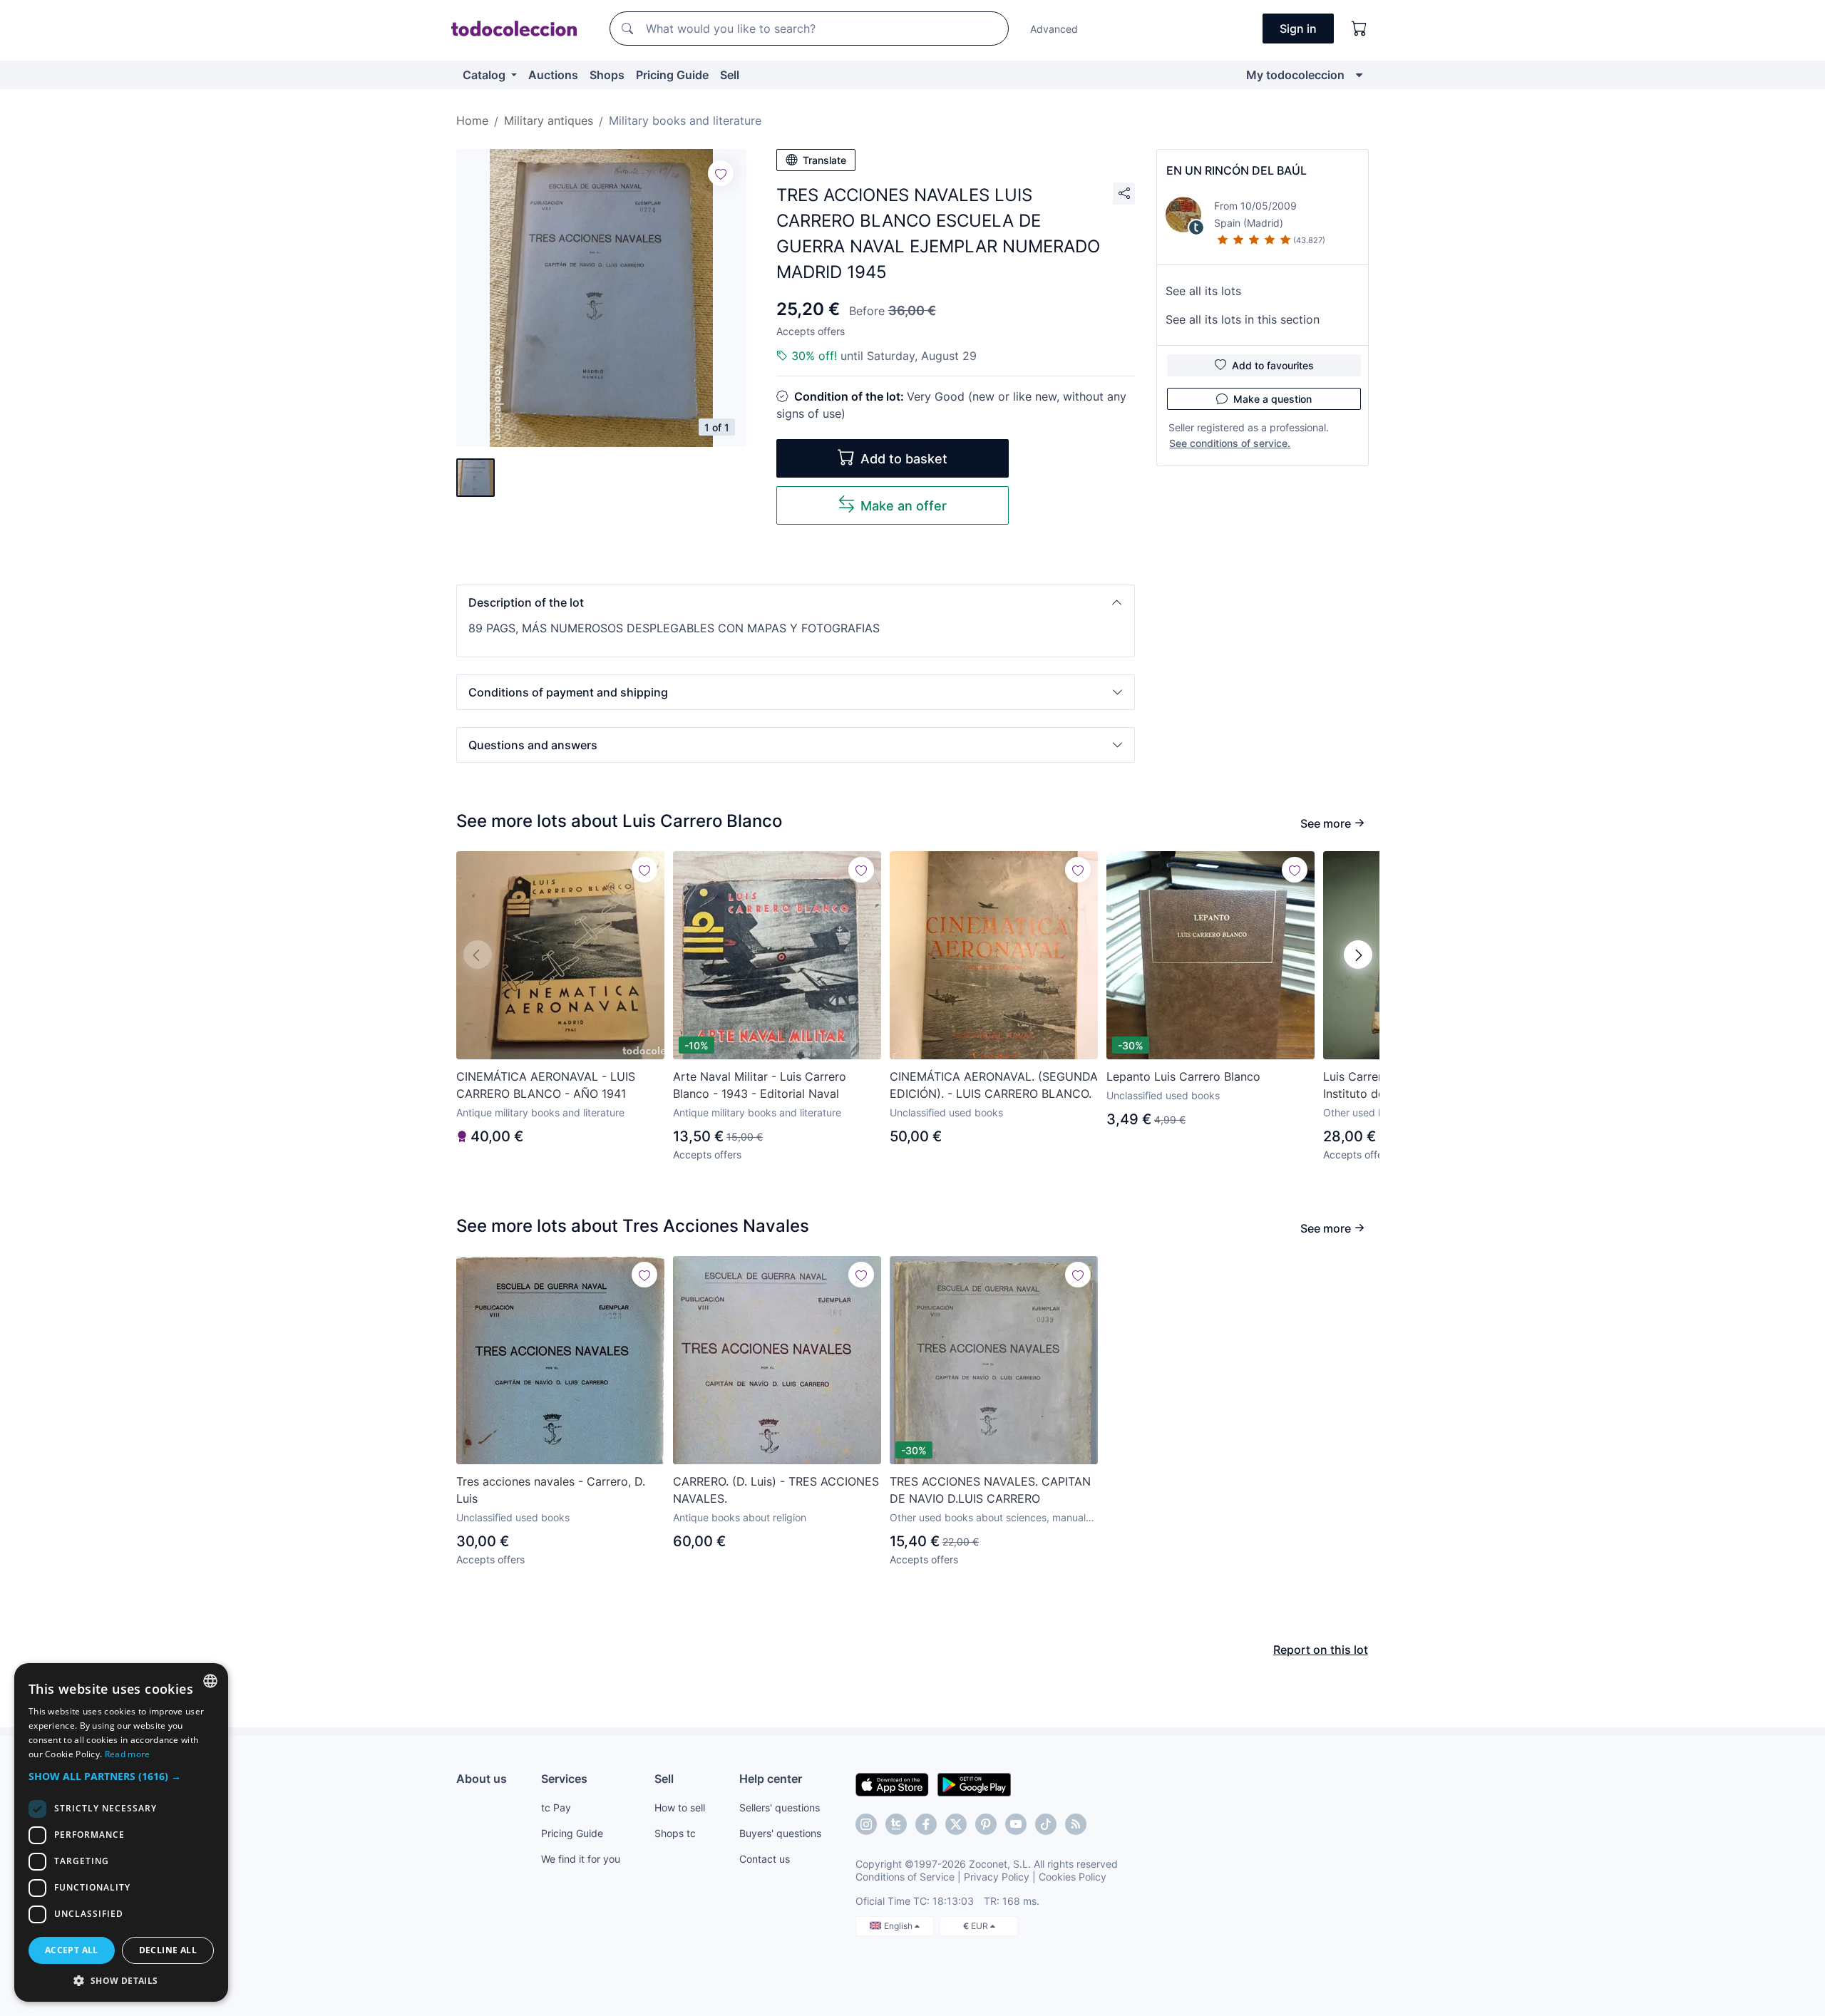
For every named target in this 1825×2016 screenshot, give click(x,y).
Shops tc (675, 1833)
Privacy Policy (997, 1877)
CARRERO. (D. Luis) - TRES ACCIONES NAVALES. (776, 1490)
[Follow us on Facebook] (926, 1824)
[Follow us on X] (956, 1824)
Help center (771, 1779)
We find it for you (581, 1859)
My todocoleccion (1295, 75)
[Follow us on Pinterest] (986, 1824)
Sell (730, 75)
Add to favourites (1273, 365)
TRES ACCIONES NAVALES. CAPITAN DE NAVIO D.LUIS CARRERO (990, 1490)
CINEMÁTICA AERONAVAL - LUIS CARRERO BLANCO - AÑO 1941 (546, 1085)
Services (564, 1779)
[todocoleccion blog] (1076, 1824)
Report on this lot (1321, 1650)
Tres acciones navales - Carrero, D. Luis (551, 1490)
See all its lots (1203, 291)
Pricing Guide (672, 75)
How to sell (680, 1807)
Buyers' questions (780, 1833)
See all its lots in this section (1243, 319)
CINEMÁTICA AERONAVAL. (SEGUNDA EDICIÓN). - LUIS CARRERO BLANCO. (994, 1085)
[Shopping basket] (1359, 29)
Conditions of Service (905, 1877)
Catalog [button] (485, 75)
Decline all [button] (168, 1950)
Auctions (553, 75)
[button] (796, 602)
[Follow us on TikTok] (1046, 1824)
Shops (607, 75)
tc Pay (556, 1807)
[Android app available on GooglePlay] (974, 1784)
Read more (128, 1754)
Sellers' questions (780, 1807)
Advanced (1054, 29)
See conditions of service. (1230, 443)
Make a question (1273, 399)
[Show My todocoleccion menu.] (1359, 75)
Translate (824, 160)
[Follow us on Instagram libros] (896, 1824)
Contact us (765, 1859)
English (899, 1926)
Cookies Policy (1073, 1877)
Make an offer (904, 506)
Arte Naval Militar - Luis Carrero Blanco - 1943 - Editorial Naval (760, 1085)
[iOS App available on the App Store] (892, 1784)
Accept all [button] (72, 1950)
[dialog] (121, 1832)
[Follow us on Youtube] (1016, 1824)
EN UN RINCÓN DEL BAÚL (1237, 170)
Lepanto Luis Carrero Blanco (1183, 1076)
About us (482, 1779)
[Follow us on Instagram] (866, 1824)
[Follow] (721, 173)
